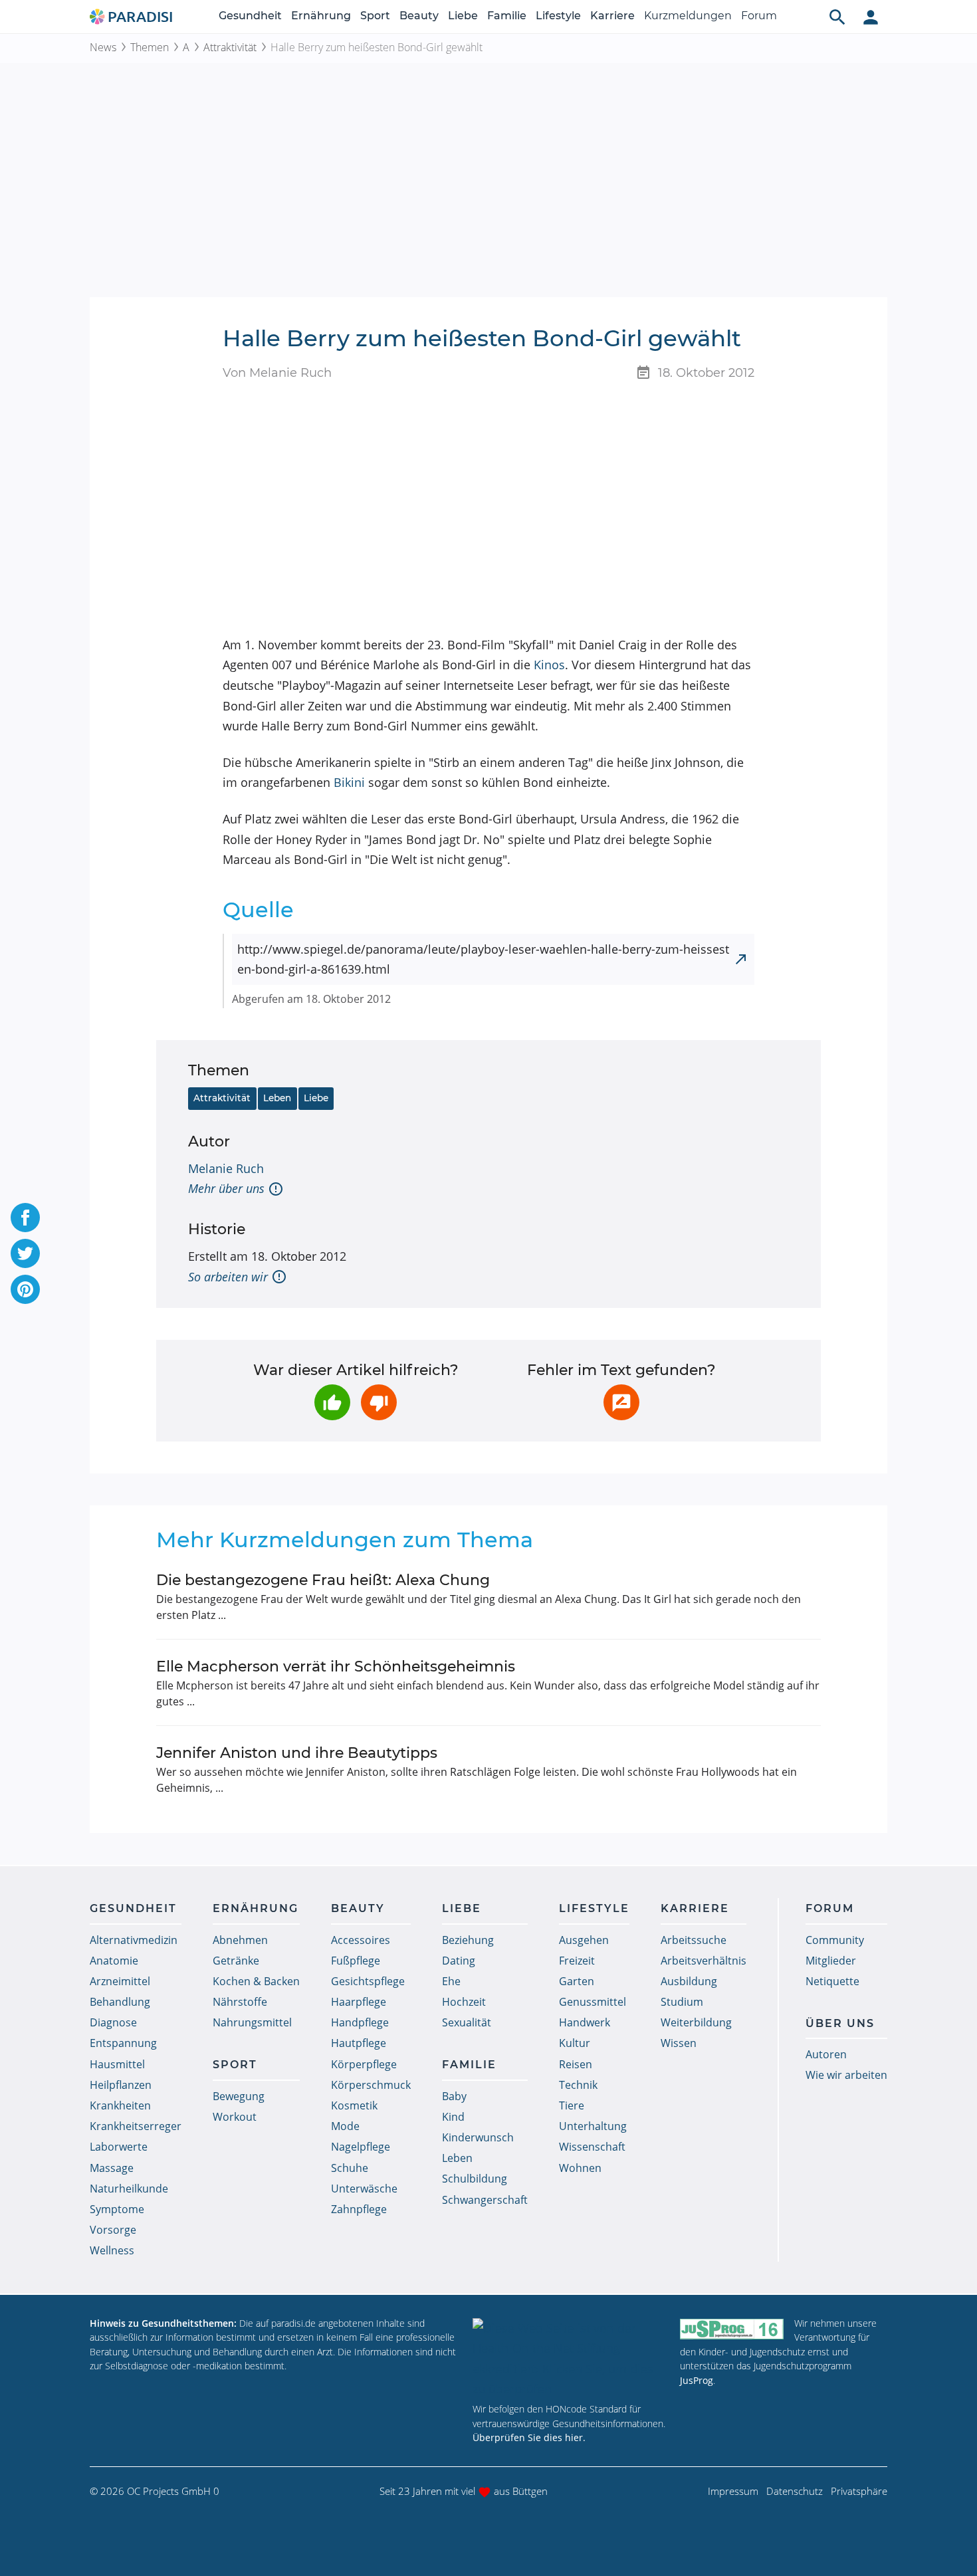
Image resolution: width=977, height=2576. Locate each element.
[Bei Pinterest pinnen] (25, 1289)
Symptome (117, 2209)
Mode (345, 2126)
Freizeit (577, 1961)
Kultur (575, 2043)
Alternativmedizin (134, 1940)
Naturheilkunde (129, 2189)
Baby (454, 2096)
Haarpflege (359, 2002)
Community (835, 1940)
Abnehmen (240, 1940)
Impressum (733, 2491)
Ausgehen (584, 1940)
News (103, 47)
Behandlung (120, 2002)
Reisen (576, 2064)
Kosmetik (354, 2105)
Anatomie (114, 1961)
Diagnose (113, 2022)
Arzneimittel (120, 1981)
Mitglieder (831, 1961)
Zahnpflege (359, 2209)
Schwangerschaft (485, 2200)
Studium (682, 2002)
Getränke (236, 1961)
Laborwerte (119, 2147)
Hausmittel (117, 2064)
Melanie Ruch (226, 1168)
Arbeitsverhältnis (704, 1961)
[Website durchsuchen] (837, 17)
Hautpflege (359, 2043)
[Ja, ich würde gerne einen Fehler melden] (621, 1402)
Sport (375, 16)
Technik (578, 2085)
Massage (112, 2168)
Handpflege (360, 2022)
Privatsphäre (859, 2491)
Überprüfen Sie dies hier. (529, 2437)
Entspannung (123, 2043)
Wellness (112, 2250)
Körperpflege (364, 2064)
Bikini (349, 782)
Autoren (826, 2054)
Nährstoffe (240, 2002)
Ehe (451, 1981)
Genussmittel (593, 2002)
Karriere (612, 16)
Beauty (419, 16)
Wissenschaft (592, 2147)
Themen (150, 47)
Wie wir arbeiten (846, 2075)
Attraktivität (230, 47)
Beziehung (468, 1940)
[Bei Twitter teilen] (25, 1253)
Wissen (679, 2043)
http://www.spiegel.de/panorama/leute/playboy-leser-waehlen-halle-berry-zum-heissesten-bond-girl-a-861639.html (483, 959)
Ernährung (321, 16)
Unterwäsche (364, 2189)
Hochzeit (464, 2002)
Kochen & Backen (256, 1981)
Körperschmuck (371, 2085)
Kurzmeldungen (688, 16)
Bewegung (239, 2096)
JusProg (697, 2380)
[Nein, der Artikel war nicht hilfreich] (379, 1402)
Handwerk (585, 2022)
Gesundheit (250, 16)
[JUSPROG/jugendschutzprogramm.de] (732, 2329)
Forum (759, 16)
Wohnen (580, 2168)
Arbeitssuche (694, 1940)
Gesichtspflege (368, 1981)
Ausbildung (689, 1981)
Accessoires (361, 1940)
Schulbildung (475, 2179)
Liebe (463, 16)
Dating (459, 1961)
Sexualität (467, 2022)
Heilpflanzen (121, 2085)
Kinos (549, 665)
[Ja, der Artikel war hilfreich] (332, 1402)
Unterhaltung (593, 2126)
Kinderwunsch (478, 2137)
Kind (453, 2117)
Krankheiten (120, 2105)
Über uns (840, 2023)
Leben (277, 1098)
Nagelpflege (361, 2147)
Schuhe (350, 2168)
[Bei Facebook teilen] (25, 1218)
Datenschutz (795, 2491)
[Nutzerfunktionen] (871, 17)
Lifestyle (558, 16)
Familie (507, 16)
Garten (577, 1981)
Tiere (572, 2105)
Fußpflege (356, 1961)
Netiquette (832, 1981)
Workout (235, 2117)
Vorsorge (113, 2230)
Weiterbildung (696, 2022)
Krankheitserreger (136, 2126)
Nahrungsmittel (252, 2022)
